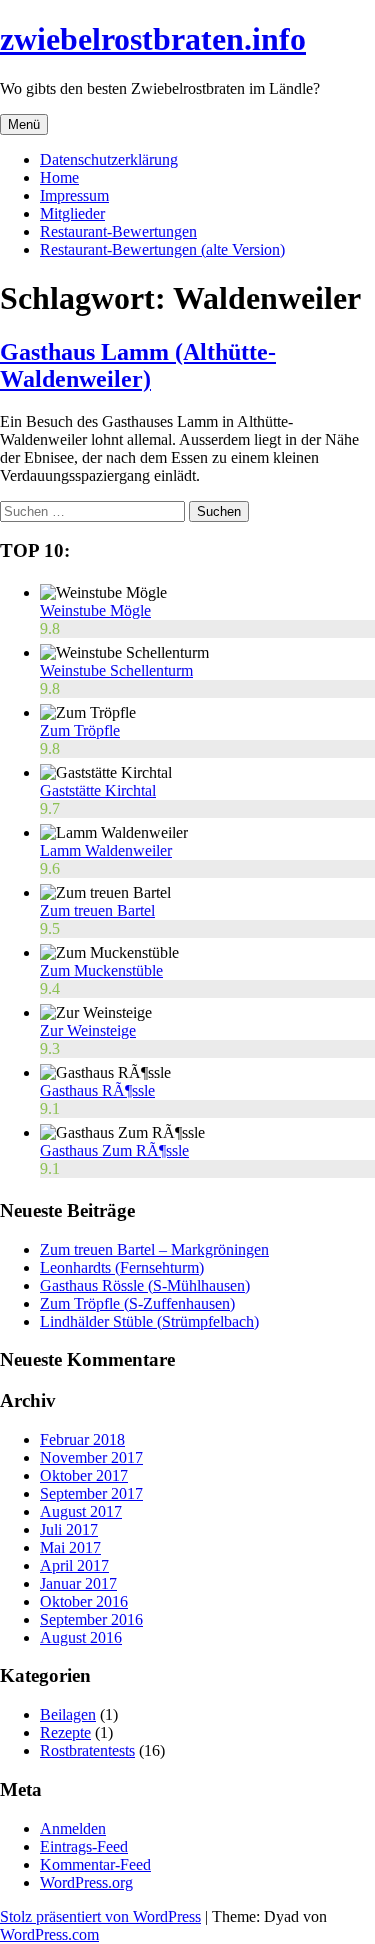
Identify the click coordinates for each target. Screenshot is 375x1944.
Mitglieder (72, 213)
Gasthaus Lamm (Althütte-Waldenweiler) (138, 365)
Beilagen (68, 1714)
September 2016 (91, 1619)
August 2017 (81, 1511)
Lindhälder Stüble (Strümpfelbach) (149, 1321)
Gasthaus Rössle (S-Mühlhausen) (145, 1285)
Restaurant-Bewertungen (118, 231)
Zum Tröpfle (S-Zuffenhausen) (137, 1303)
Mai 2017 (70, 1547)
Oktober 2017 (84, 1475)
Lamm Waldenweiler (106, 850)
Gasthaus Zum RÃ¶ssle (114, 1150)
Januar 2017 (78, 1583)
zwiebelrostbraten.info (153, 39)
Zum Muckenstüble (101, 970)
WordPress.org (86, 1882)
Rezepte (65, 1732)
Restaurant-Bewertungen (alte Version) (162, 249)
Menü (24, 124)
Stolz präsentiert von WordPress (100, 1916)
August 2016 (81, 1637)
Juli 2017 (69, 1529)
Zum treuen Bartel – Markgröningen (154, 1249)
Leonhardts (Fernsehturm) (122, 1267)
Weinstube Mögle (95, 610)
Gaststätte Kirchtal (98, 790)
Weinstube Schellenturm (116, 670)
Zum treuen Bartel (97, 910)
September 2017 (91, 1493)
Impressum (74, 195)
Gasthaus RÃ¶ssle (97, 1090)
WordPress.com (49, 1934)
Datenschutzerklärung (109, 159)
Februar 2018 (82, 1439)
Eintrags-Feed (84, 1846)
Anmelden (73, 1828)
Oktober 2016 (84, 1601)
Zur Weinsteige (88, 1030)
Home (59, 177)
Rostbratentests (87, 1750)
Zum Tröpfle (80, 730)
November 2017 (91, 1457)
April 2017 (74, 1565)
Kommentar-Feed (95, 1864)
